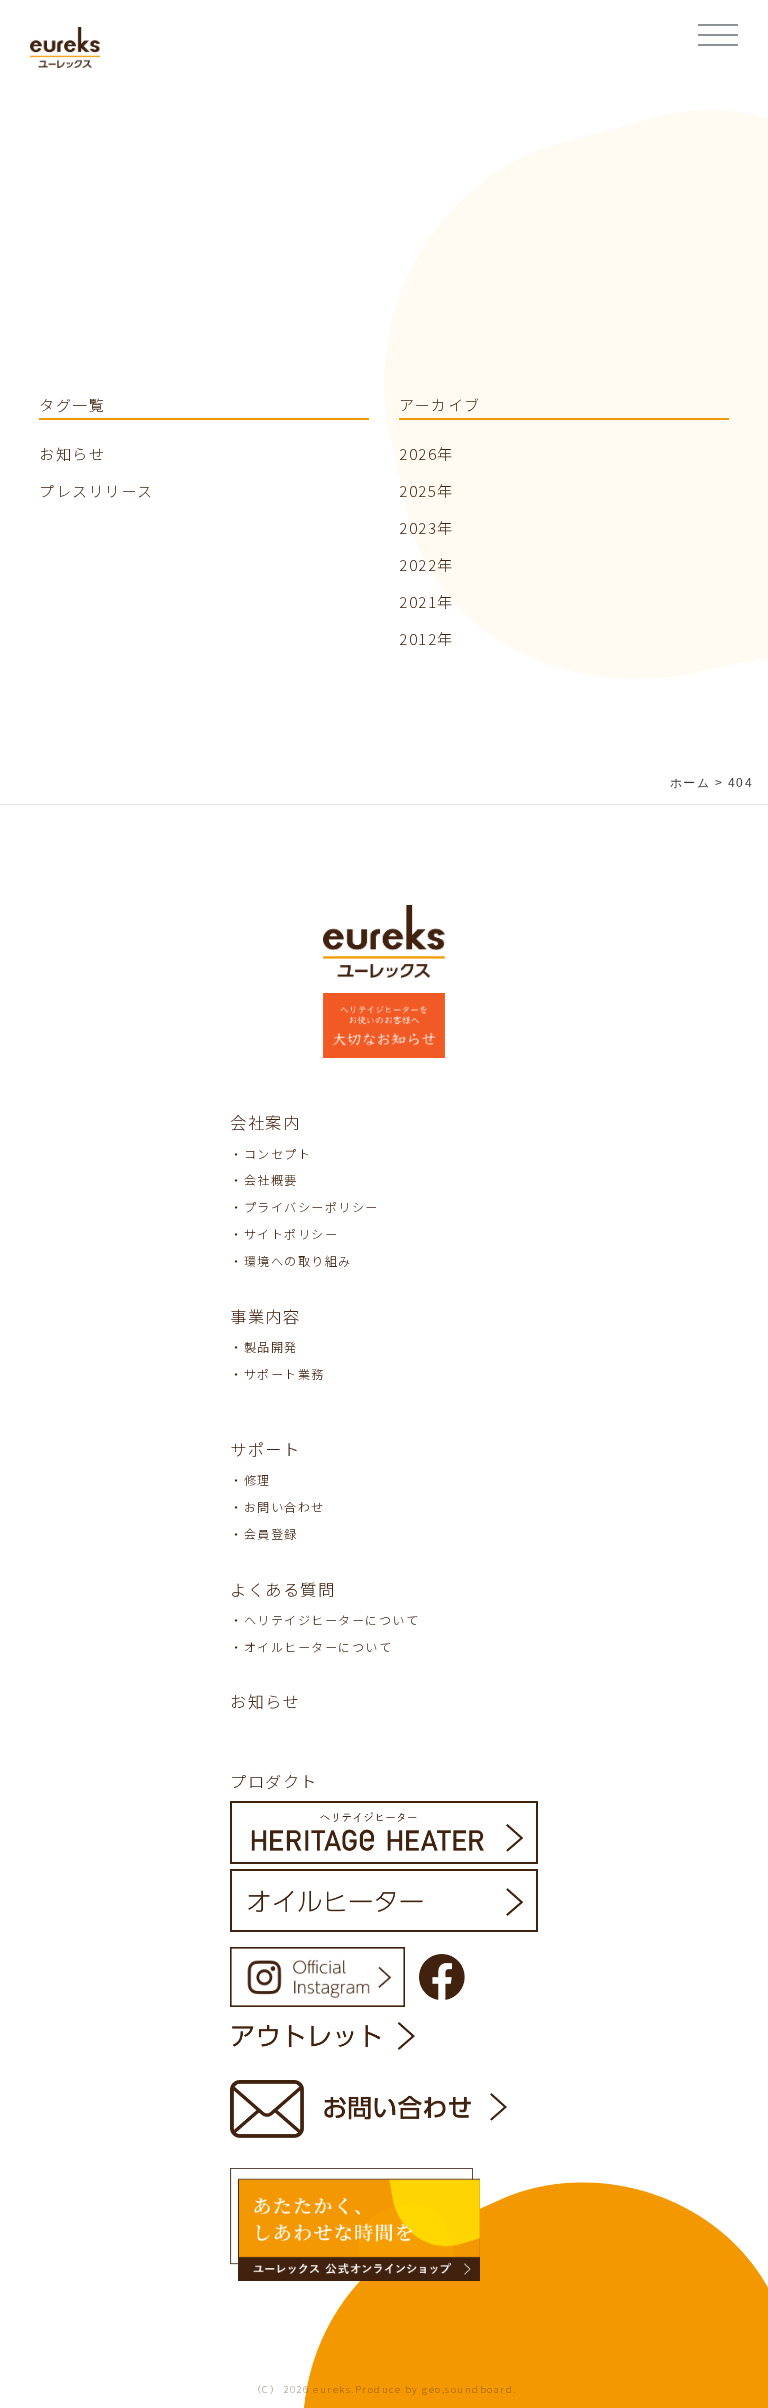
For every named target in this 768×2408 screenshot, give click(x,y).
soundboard (479, 2389)
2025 (418, 490)
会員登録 (271, 1533)
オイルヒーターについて (318, 1646)
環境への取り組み (298, 1260)
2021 (418, 601)
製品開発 (271, 1346)
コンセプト (278, 1153)
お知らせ (72, 453)
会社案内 (265, 1122)
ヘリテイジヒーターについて (332, 1619)
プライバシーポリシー (311, 1206)
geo (432, 2389)
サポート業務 (284, 1373)
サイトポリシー (291, 1233)
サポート (265, 1449)
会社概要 (271, 1179)
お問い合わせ (284, 1506)
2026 (418, 453)
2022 (418, 564)
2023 (418, 527)
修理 (257, 1479)
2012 (418, 638)
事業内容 (265, 1316)
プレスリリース (96, 490)
